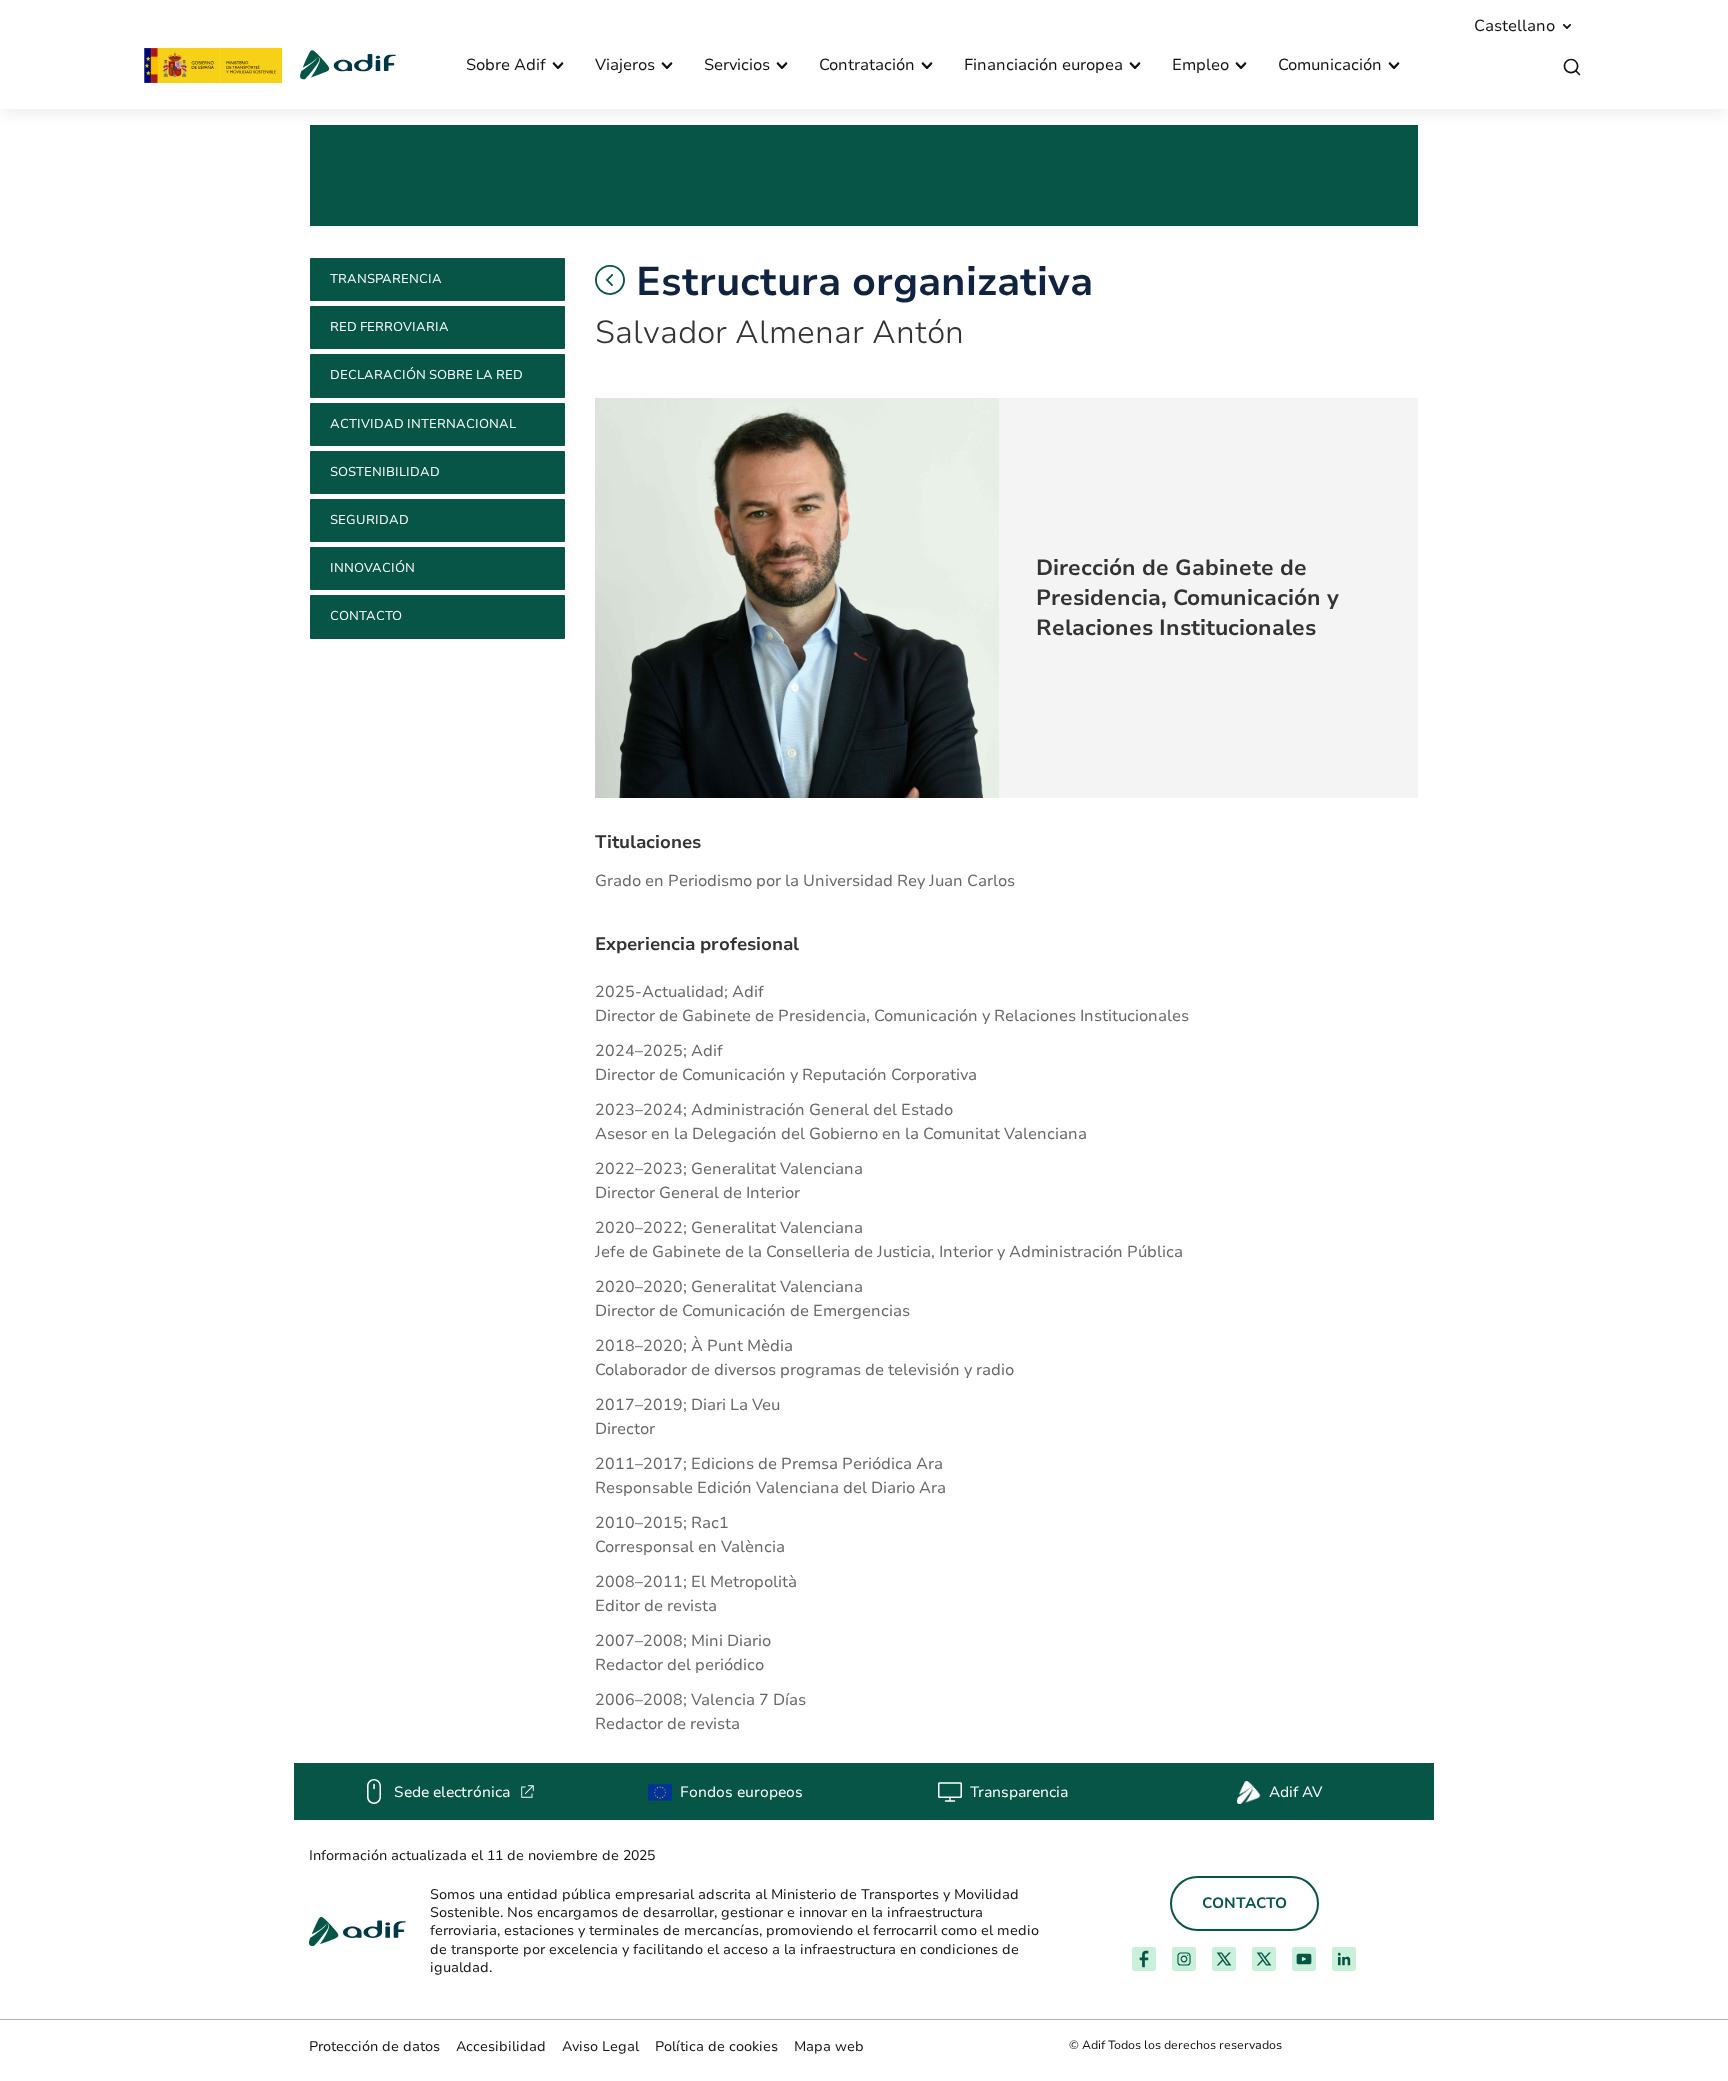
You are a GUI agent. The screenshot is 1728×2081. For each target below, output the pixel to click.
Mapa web (829, 2046)
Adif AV (1295, 1792)
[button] (610, 280)
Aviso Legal (600, 2046)
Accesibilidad (501, 2046)
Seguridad (369, 520)
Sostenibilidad (385, 472)
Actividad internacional (423, 424)
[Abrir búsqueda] (1572, 67)
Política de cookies (716, 2046)
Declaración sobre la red (426, 375)
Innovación (372, 568)
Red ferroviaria (389, 327)
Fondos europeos (741, 1792)
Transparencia (386, 279)
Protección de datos (374, 2046)
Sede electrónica (464, 1792)
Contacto (366, 616)
